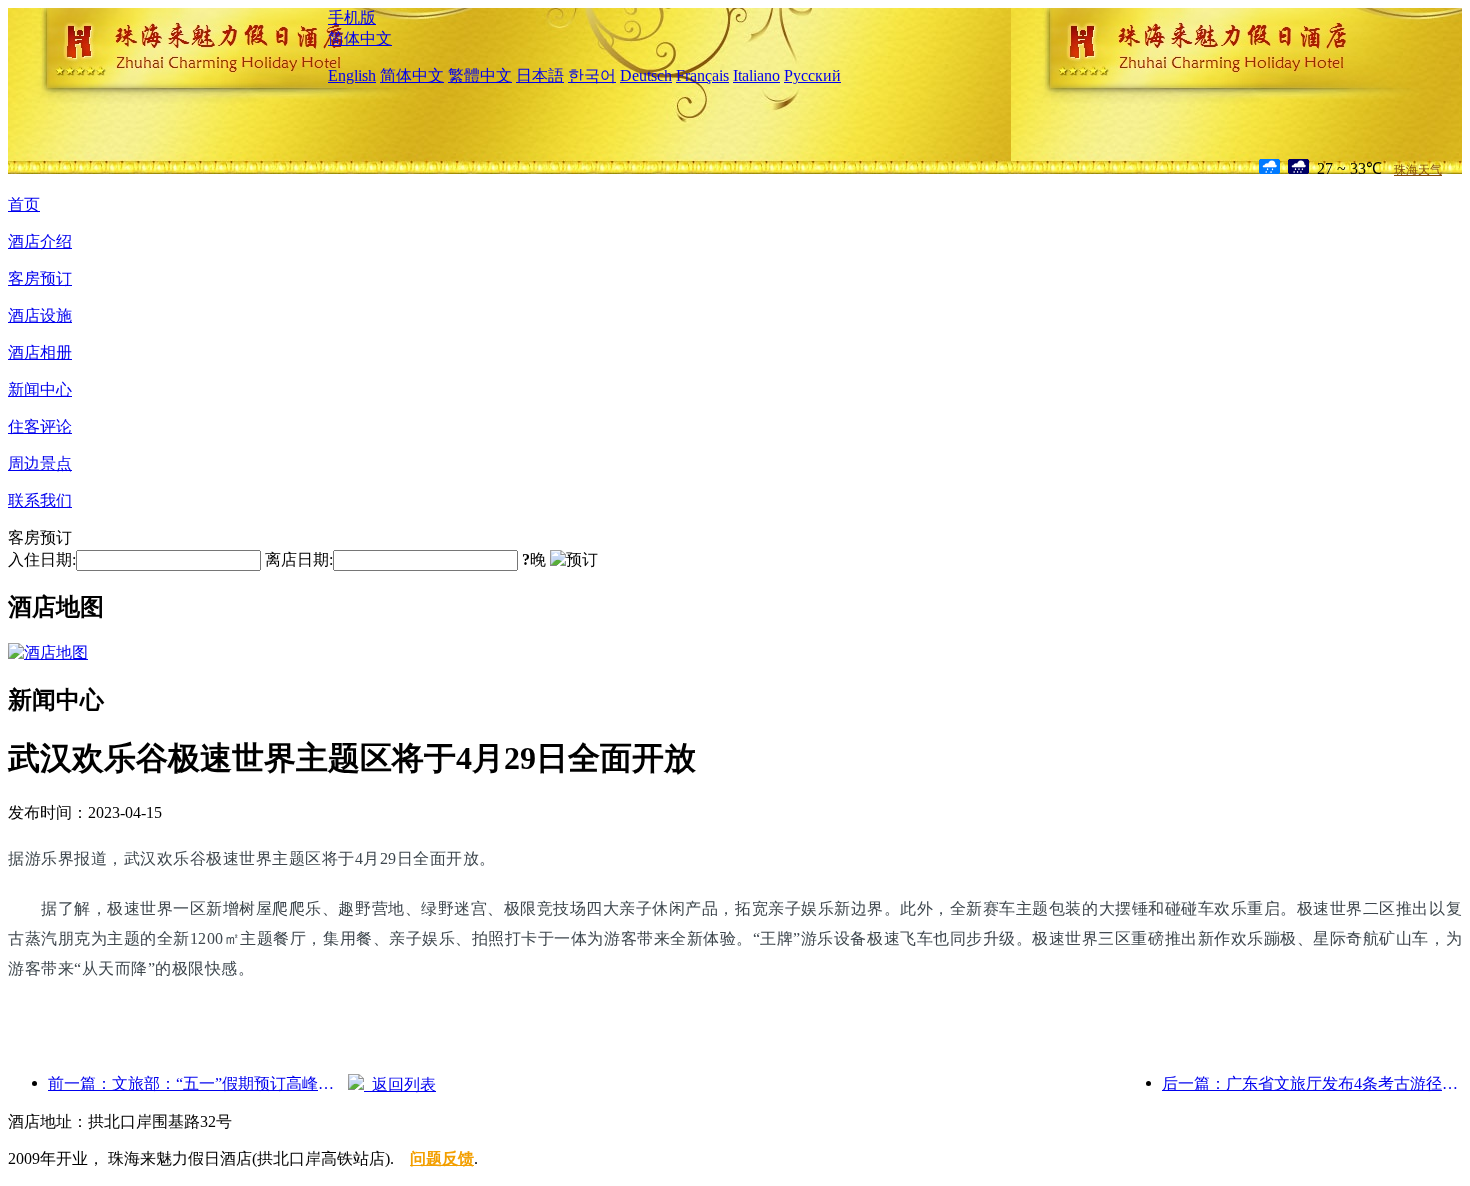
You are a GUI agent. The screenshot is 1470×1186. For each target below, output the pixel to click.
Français (702, 75)
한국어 (592, 75)
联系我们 (40, 500)
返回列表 (400, 1084)
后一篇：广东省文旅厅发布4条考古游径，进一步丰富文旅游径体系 (1312, 1083)
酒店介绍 (40, 241)
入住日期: (42, 559)
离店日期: (299, 559)
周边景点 (40, 463)
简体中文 (360, 38)
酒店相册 (40, 352)
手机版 (352, 17)
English (352, 75)
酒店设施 (40, 315)
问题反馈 (442, 1158)
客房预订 (40, 278)
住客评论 (40, 426)
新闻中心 (40, 389)
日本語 (540, 75)
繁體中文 (480, 75)
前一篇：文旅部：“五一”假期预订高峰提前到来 (198, 1083)
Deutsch (646, 75)
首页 (24, 204)
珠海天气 (1418, 170)
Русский (812, 75)
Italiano (756, 75)
